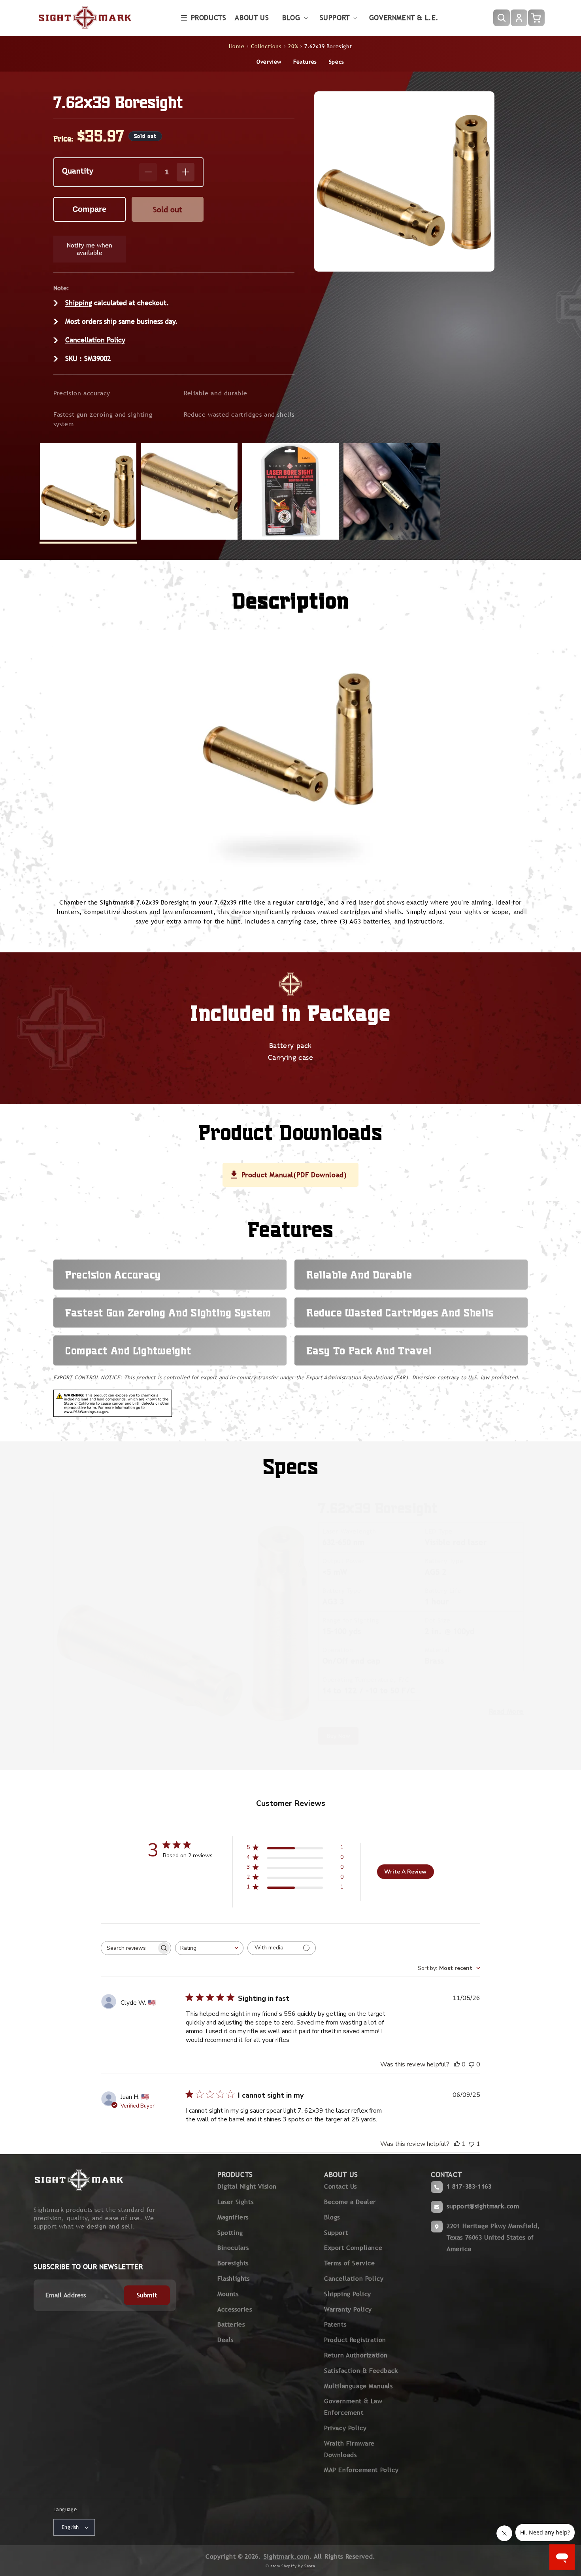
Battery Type (444, 1561)
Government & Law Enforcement (353, 2407)
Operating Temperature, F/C (366, 1680)
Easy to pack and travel (369, 1350)
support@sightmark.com (483, 2206)
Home (237, 46)
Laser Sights (235, 2202)
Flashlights (234, 2279)
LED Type (439, 1531)
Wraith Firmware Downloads (349, 2449)
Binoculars (233, 2248)
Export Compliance (353, 2248)
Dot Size (438, 1620)
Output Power (343, 1561)
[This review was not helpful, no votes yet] (472, 2064)
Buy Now (338, 1736)
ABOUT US (341, 2175)
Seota (310, 2566)
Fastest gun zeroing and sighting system (103, 419)
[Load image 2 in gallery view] (189, 491)
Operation (338, 1650)
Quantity (78, 171)
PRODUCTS (235, 2175)
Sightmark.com (287, 2556)
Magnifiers (233, 2217)
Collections (266, 46)
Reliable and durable (216, 393)
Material (437, 1650)
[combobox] (209, 1948)
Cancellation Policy (95, 340)
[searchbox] (129, 1948)
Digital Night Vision (247, 2186)
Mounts (228, 2294)
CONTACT (446, 2175)
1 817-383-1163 (469, 2186)
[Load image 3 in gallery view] (290, 491)
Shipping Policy (348, 2294)
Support (336, 2233)
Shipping (79, 303)
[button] (204, 18)
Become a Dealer (350, 2202)
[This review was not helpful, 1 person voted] (472, 2144)
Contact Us (340, 2186)
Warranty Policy (348, 2309)
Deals (225, 2340)
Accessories (235, 2309)
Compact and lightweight (128, 1350)
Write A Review (405, 1872)
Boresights (233, 2263)
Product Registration (355, 2340)
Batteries (231, 2324)
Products (209, 18)
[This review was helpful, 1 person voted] (457, 2144)
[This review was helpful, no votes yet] (457, 2064)
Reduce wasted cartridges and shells (239, 415)
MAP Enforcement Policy (361, 2470)
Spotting (230, 2233)
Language (65, 2509)
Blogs (332, 2217)
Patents (335, 2324)
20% (293, 46)
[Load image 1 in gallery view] (88, 491)
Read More (506, 1711)
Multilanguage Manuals (358, 2386)
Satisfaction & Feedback (361, 2371)
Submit (147, 2295)
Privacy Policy (345, 2428)
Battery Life (443, 1591)
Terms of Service (350, 2263)
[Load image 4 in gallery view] (392, 491)
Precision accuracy (82, 393)
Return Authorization (356, 2355)
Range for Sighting (351, 1620)
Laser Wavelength (349, 1531)
